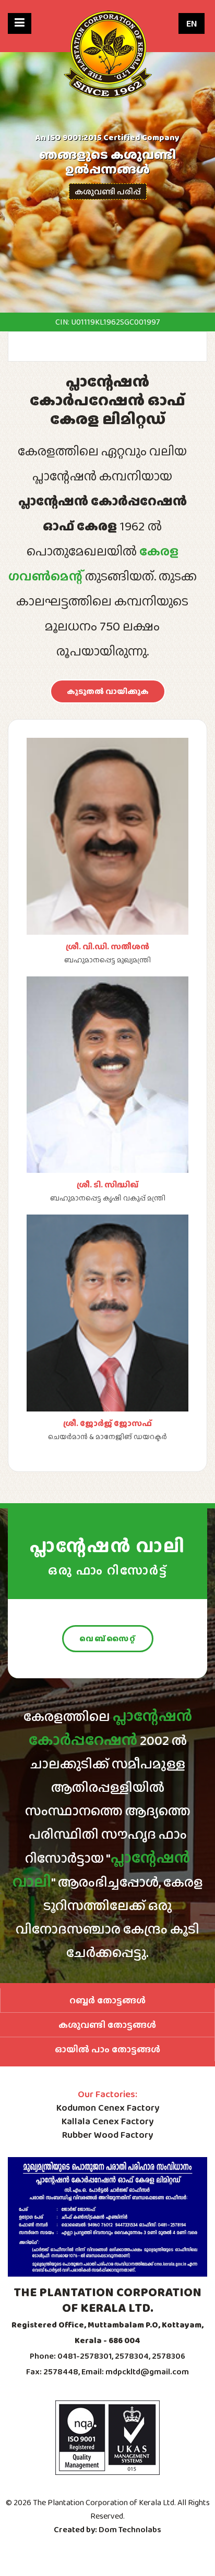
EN (192, 23)
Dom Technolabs (130, 2529)
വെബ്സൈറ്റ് (108, 1639)
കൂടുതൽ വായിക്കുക (108, 691)
